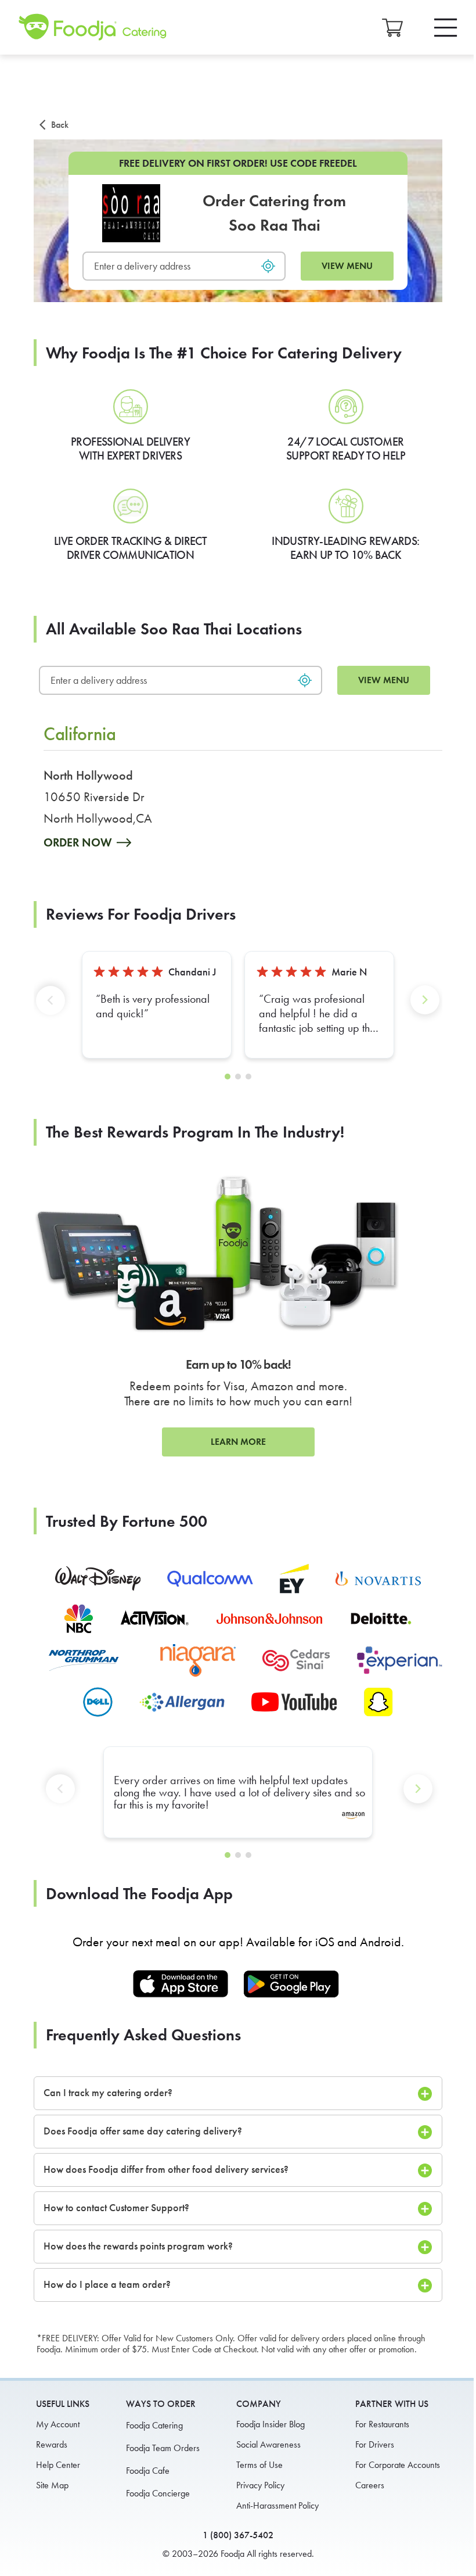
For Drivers (375, 2444)
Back (60, 125)
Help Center (58, 2465)
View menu (347, 266)
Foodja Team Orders (163, 2448)
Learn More (238, 1442)
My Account (58, 2424)
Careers (370, 2485)
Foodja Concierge (158, 2493)
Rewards (52, 2444)
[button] (53, 1009)
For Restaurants (382, 2424)
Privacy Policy (260, 2485)
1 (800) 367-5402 (238, 2535)
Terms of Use (259, 2465)
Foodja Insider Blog (271, 2424)
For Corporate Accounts (398, 2465)
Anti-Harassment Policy (277, 2505)
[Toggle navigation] (446, 28)
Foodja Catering (154, 2425)
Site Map (52, 2485)
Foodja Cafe (148, 2471)
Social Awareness (268, 2444)
